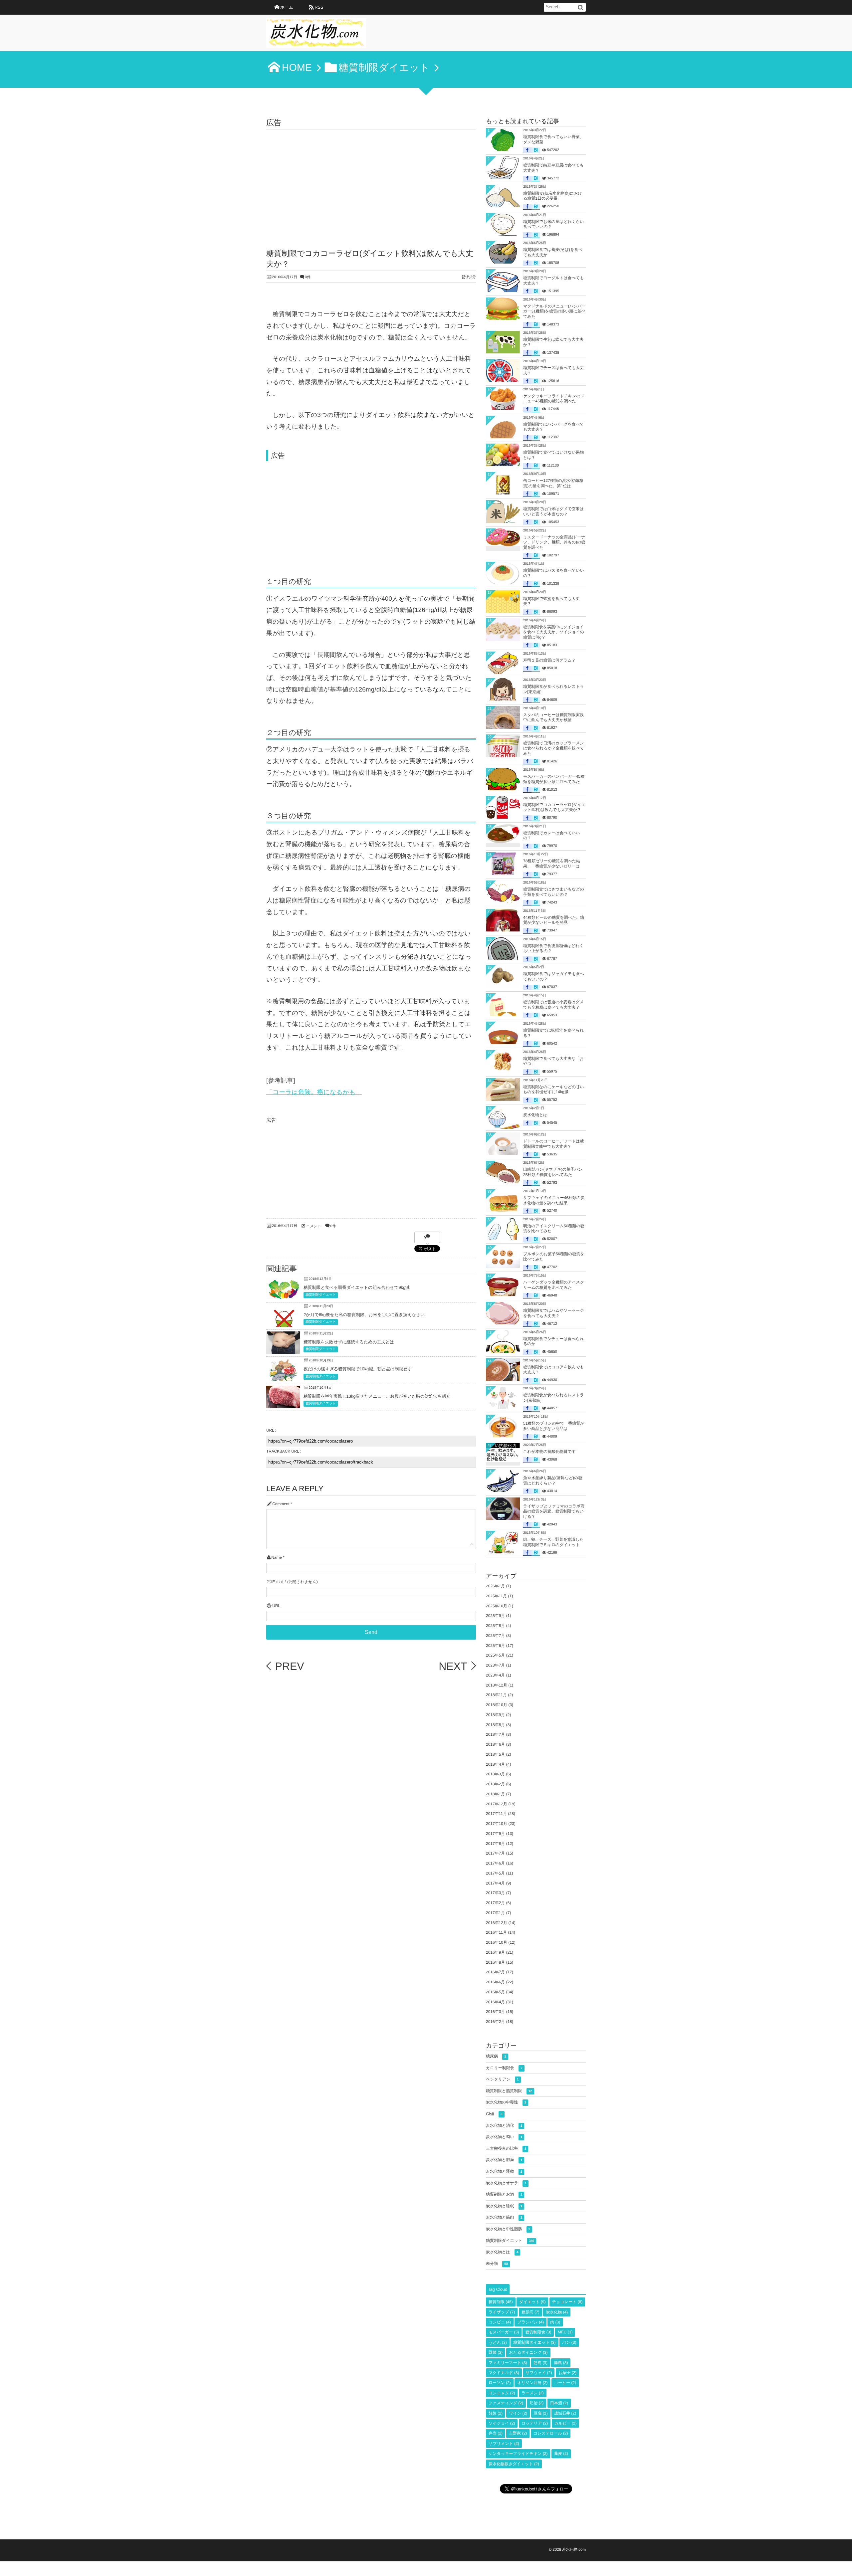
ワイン (518, 2413)
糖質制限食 (538, 2332)
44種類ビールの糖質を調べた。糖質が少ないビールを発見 (554, 920)
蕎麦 (561, 2454)
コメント (314, 1226)
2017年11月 (496, 1814)
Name (276, 1558)
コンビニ (500, 2322)
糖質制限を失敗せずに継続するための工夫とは (349, 1342)
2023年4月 (495, 1675)
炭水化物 (557, 2312)
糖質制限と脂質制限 (509, 2091)
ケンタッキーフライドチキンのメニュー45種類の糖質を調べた (554, 399)
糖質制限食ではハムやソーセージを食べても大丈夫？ (553, 1313)
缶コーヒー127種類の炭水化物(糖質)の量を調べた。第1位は (553, 483)
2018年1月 (495, 1794)
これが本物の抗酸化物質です (549, 1452)
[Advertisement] (371, 179)
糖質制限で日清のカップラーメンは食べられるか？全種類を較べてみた (554, 748)
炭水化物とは (535, 1115)
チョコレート (567, 2302)
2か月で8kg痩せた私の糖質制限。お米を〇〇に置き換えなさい (364, 1315)
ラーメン (533, 2393)
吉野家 (518, 2433)
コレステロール (551, 2433)
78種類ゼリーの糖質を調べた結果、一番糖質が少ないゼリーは (552, 864)
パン (569, 2342)
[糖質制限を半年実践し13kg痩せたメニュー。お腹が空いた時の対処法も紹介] (283, 1403)
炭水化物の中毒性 (506, 2102)
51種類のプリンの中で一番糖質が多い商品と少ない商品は (554, 1426)
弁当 (496, 2433)
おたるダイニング (528, 2352)
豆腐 (541, 2413)
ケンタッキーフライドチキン (518, 2454)
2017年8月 (495, 1844)
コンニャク (502, 2393)
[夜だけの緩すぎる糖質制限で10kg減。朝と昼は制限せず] (283, 1379)
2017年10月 (497, 1824)
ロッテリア (535, 2423)
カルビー (566, 2423)
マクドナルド (504, 2373)
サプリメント (504, 2444)
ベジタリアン (502, 2079)
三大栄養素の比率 (506, 2148)
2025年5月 (495, 1655)
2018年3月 (495, 1774)
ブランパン (530, 2322)
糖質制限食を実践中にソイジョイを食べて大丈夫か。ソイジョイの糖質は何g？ (554, 632)
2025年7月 (495, 1636)
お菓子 (567, 2373)
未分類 (497, 2264)
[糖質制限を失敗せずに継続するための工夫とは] (283, 1349)
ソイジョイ (502, 2423)
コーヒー (565, 2383)
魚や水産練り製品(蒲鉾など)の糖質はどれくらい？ (553, 1481)
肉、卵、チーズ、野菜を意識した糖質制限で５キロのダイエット (553, 1542)
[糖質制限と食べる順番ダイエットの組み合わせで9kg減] (283, 1297)
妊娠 (496, 2413)
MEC (565, 2332)
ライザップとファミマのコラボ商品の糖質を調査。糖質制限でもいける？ (554, 1511)
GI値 (494, 2114)
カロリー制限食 (504, 2068)
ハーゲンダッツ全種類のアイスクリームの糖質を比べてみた (554, 1285)
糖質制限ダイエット (321, 1295)
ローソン (500, 2383)
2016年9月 (495, 1952)
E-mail (278, 1582)
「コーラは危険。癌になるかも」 (314, 1092)
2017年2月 (495, 1903)
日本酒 (559, 2403)
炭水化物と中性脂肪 (508, 2229)
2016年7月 (495, 1972)
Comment (281, 1504)
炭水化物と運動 (504, 2171)
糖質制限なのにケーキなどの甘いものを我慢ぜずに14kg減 (554, 1090)
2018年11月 (496, 1695)
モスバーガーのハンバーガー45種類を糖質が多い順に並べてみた (554, 779)
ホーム (287, 7)
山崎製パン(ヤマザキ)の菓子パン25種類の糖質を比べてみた (553, 1172)
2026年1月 (495, 1586)
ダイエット (532, 2302)
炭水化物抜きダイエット (514, 2464)
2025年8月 (495, 1626)
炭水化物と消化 (504, 2125)
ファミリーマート (508, 2363)
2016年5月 (495, 1992)
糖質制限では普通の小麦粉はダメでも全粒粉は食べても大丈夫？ (553, 1005)
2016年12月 (497, 1923)
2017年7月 (495, 1853)
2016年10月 (497, 1942)
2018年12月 (497, 1685)
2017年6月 (495, 1863)
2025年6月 (495, 1646)
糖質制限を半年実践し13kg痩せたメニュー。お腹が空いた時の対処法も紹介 (377, 1396)
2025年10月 (497, 1606)
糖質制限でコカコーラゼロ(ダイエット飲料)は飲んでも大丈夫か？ (554, 807)
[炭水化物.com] (316, 35)
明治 (536, 2403)
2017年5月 (495, 1873)
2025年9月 (495, 1616)
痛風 (561, 2363)
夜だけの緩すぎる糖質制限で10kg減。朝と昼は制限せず (358, 1369)
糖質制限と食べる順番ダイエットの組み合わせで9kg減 (357, 1287)
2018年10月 (497, 1705)
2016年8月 (495, 1962)
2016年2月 (495, 2022)
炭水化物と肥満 (504, 2160)
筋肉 (540, 2363)
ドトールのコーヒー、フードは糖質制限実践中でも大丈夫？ (554, 1144)
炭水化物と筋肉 (504, 2217)
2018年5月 (495, 1754)
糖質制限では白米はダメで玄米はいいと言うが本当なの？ (553, 511)
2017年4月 (495, 1883)
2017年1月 (495, 1913)
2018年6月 (495, 1744)
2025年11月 (496, 1596)
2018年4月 (495, 1764)
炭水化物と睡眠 (504, 2206)
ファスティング (506, 2403)
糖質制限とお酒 (504, 2194)
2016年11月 (496, 1932)
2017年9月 (495, 1834)
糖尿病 (496, 2056)
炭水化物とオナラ (506, 2183)
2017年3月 (495, 1893)
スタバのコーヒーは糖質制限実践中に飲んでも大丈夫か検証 (553, 717)
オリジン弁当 (532, 2383)
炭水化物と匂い (504, 2137)
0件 (308, 277)
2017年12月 (497, 1804)
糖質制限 (501, 2302)
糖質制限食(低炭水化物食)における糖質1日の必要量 (553, 196)
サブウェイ (539, 2373)
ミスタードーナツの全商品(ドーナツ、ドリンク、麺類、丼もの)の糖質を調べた (554, 542)
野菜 (496, 2352)
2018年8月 (495, 1725)
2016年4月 (495, 2002)
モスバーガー (504, 2332)
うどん (498, 2342)
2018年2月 (495, 1784)
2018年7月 (495, 1734)
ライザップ (502, 2312)
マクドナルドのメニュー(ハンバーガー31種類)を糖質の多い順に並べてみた (554, 311)
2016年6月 (495, 1982)
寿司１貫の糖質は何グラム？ (549, 660)
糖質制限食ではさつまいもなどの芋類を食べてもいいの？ (554, 892)
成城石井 (565, 2413)
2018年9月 (495, 1715)
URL (276, 1606)
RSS (319, 7)
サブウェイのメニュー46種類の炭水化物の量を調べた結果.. (554, 1200)
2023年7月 (495, 1665)
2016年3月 (495, 2012)
